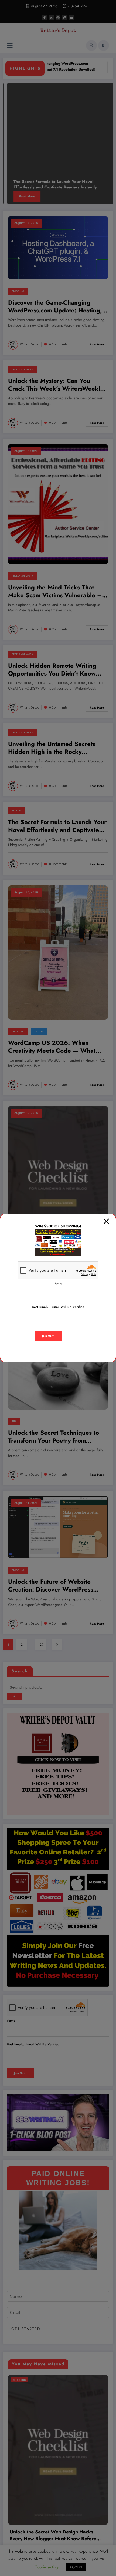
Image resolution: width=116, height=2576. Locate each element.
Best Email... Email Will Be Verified (58, 1307)
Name (58, 1283)
